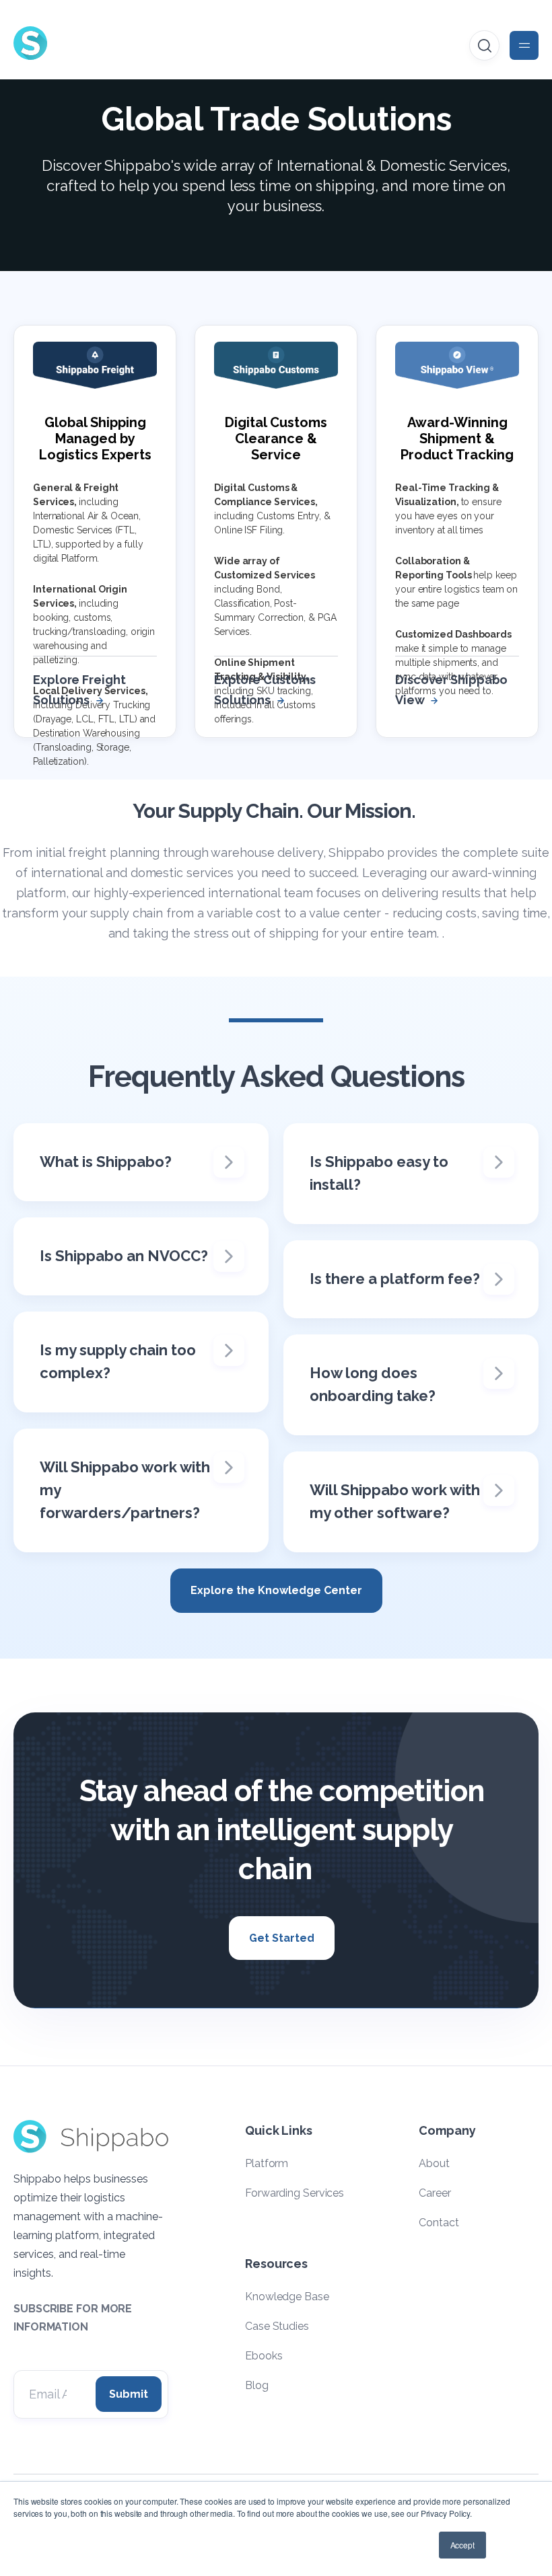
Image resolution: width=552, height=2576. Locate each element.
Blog (257, 2385)
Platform (267, 2163)
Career (435, 2193)
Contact (439, 2223)
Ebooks (264, 2356)
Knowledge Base (287, 2297)
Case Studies (277, 2326)
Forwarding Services (295, 2193)
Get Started (282, 1938)
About (434, 2163)
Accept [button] (462, 2545)
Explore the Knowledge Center (276, 1590)
